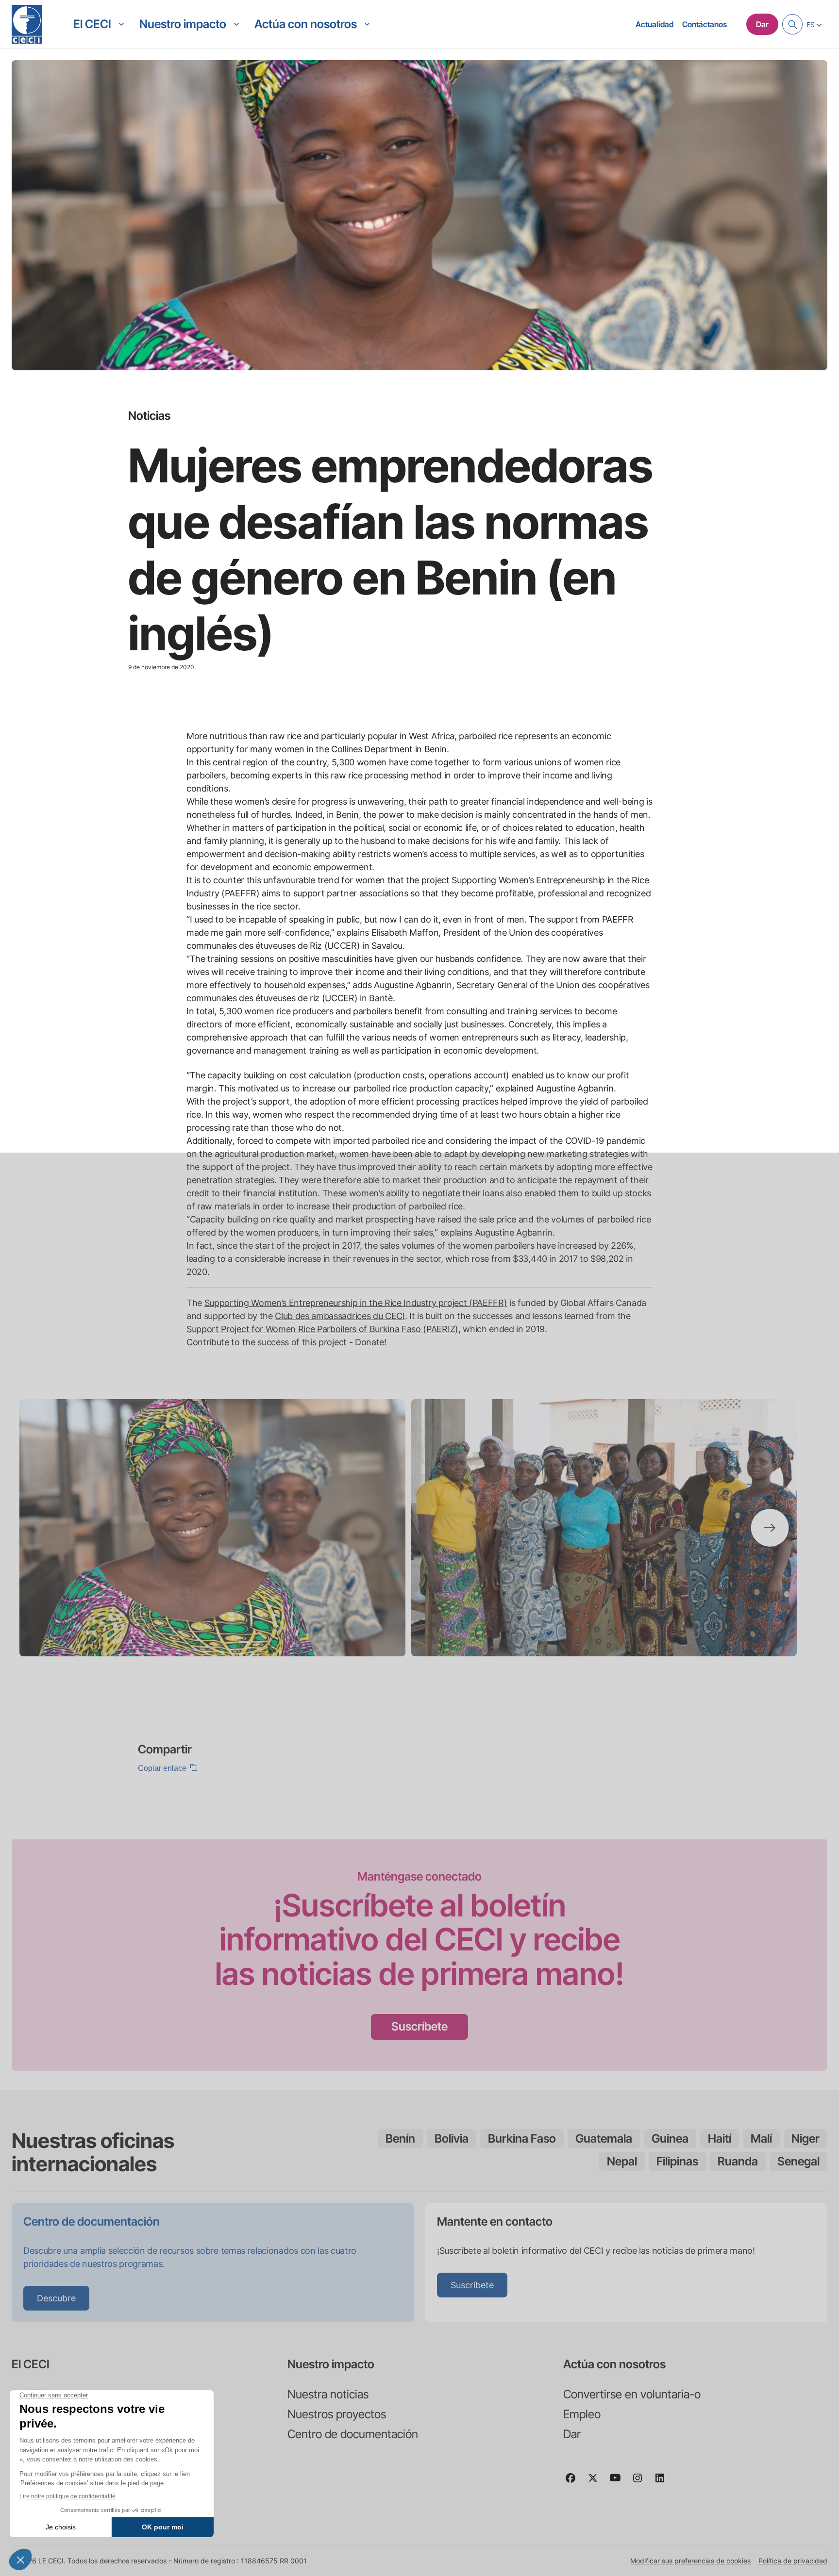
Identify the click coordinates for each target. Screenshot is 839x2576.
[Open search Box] (792, 24)
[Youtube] (619, 2482)
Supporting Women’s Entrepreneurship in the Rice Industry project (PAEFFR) (356, 1303)
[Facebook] (574, 2482)
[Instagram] (641, 2482)
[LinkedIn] (664, 2482)
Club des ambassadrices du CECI (340, 1316)
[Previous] (69, 1528)
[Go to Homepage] (27, 24)
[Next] (770, 1528)
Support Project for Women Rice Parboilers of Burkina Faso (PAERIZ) (322, 1329)
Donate (369, 1342)
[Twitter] (597, 2482)
